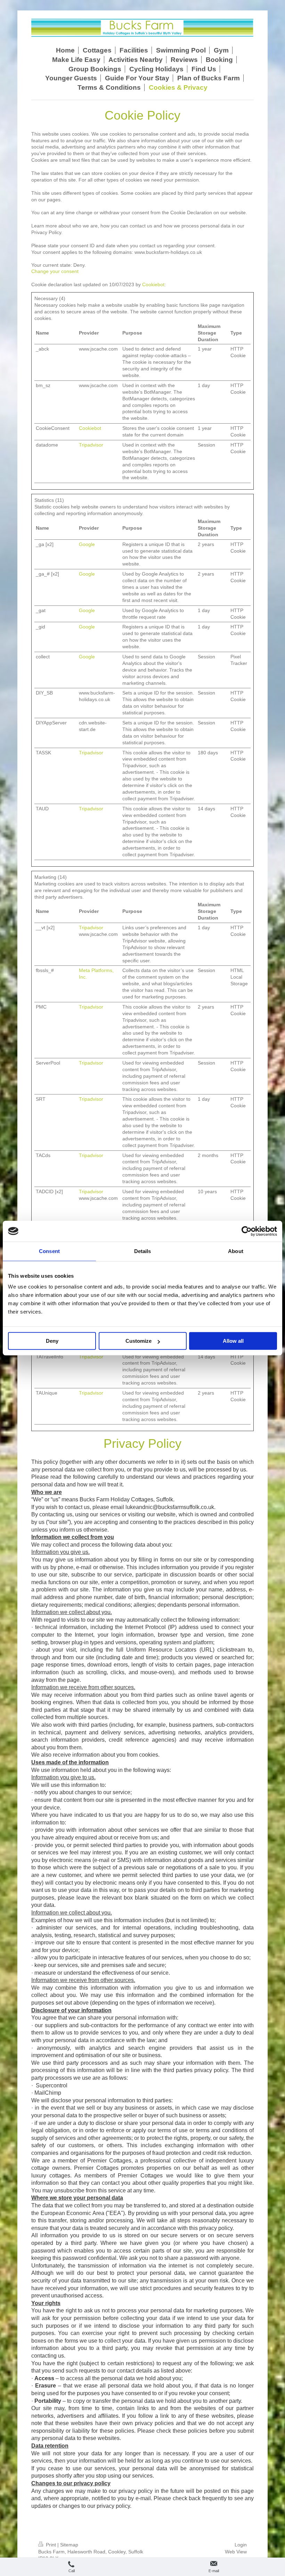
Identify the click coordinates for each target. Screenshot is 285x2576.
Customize (139, 1341)
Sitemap (69, 2545)
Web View (236, 2552)
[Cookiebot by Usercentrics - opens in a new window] (247, 1231)
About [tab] (236, 1251)
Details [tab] (143, 1251)
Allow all (233, 1341)
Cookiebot (153, 284)
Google (87, 544)
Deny (52, 1341)
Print (51, 2545)
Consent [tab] (49, 1251)
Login (241, 2545)
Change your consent (55, 271)
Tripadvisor (91, 445)
